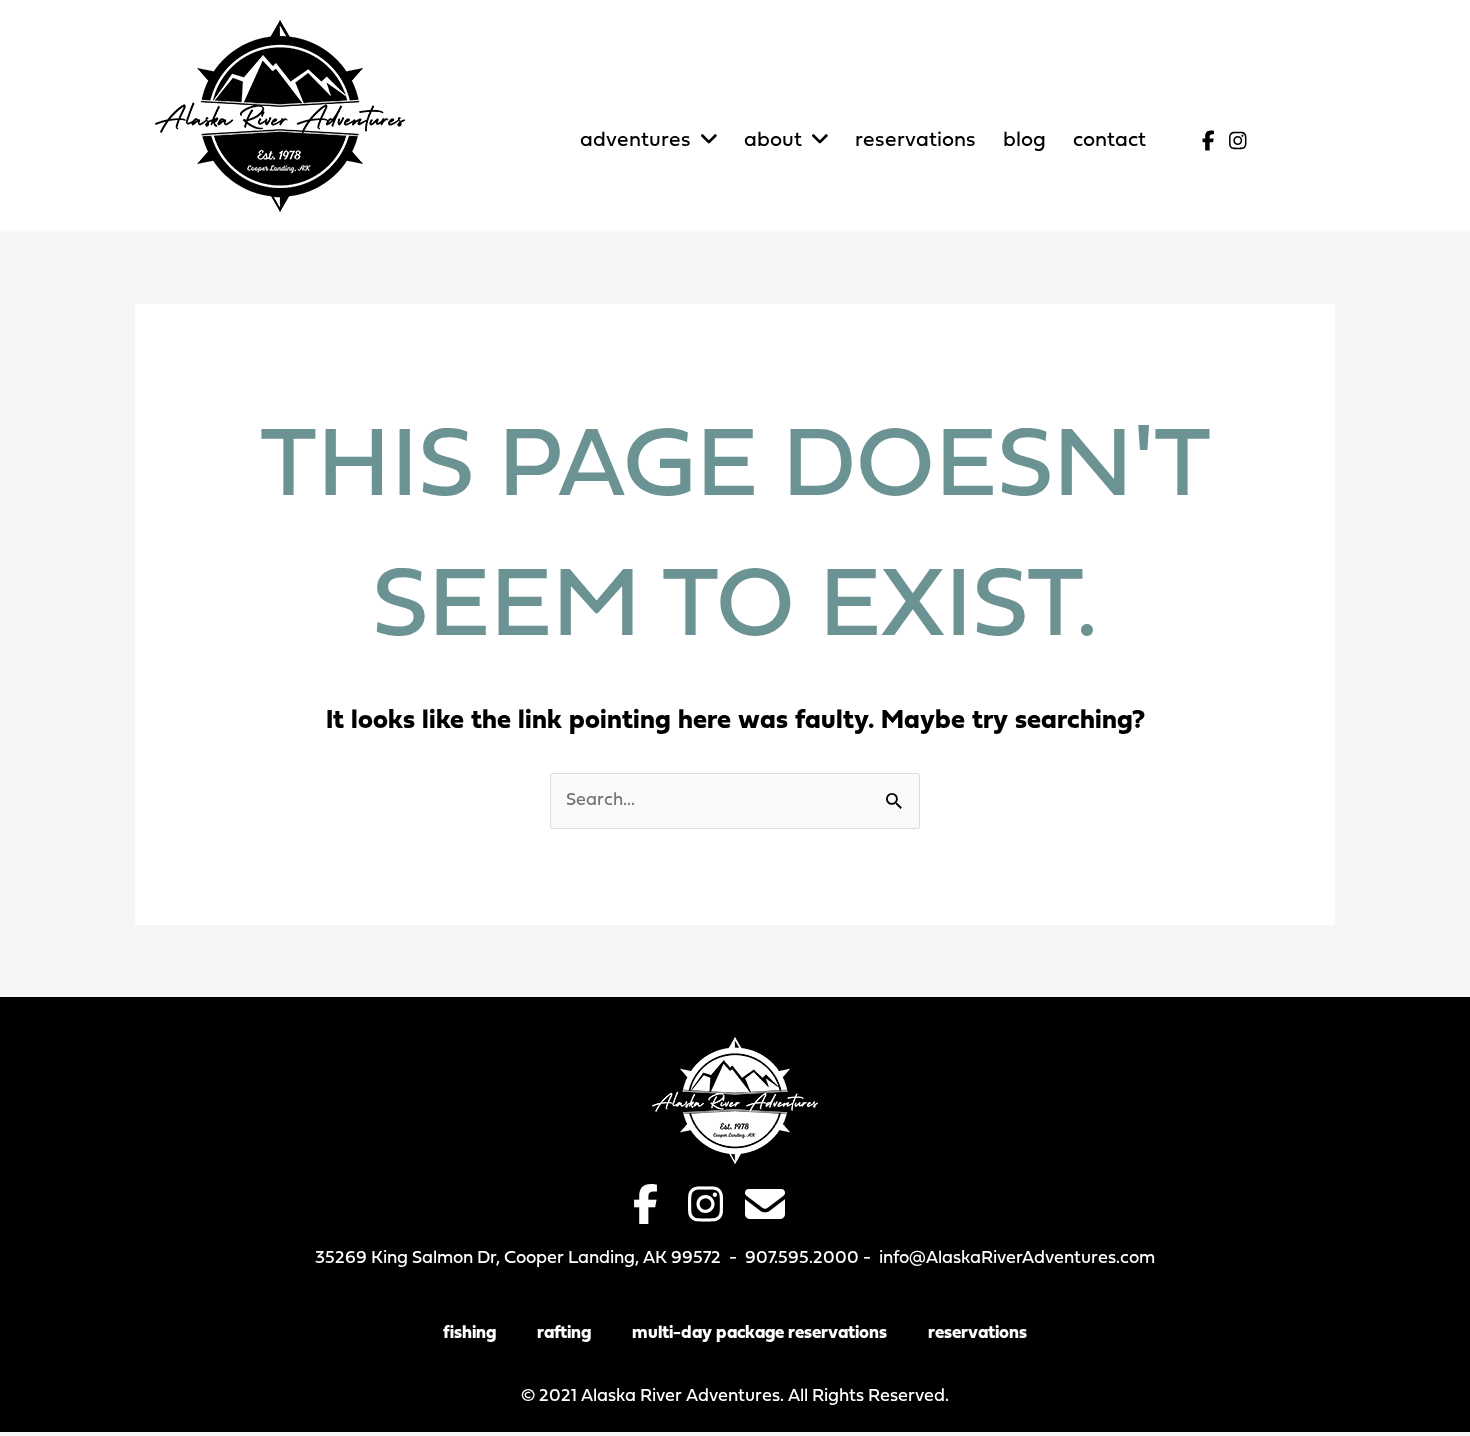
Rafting (564, 1333)
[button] (1208, 141)
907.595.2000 (802, 1258)
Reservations (977, 1333)
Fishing (469, 1333)
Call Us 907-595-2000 (1213, 80)
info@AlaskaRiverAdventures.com (1017, 1258)
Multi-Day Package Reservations (759, 1333)
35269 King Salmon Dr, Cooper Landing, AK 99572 (518, 1258)
